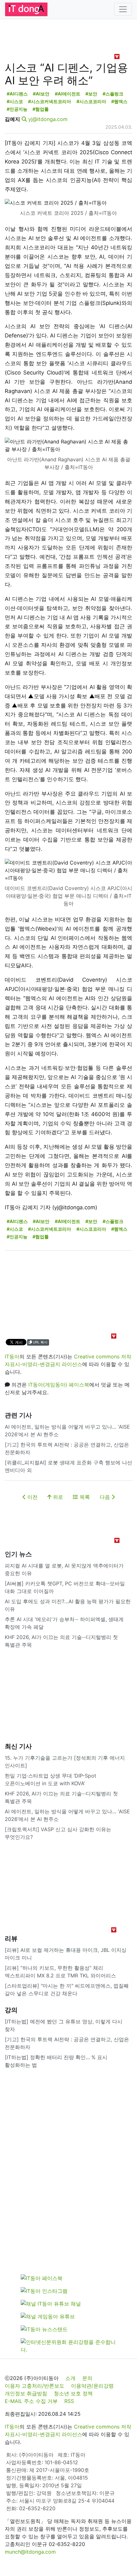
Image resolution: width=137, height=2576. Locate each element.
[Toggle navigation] (123, 9)
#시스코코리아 (91, 101)
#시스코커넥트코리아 (50, 101)
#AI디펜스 (17, 94)
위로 (57, 1497)
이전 (32, 1497)
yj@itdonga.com (48, 119)
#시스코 (15, 101)
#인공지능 (17, 109)
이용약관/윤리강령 (92, 2386)
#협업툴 (41, 109)
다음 (106, 1497)
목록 (84, 1497)
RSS (69, 2401)
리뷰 (11, 1938)
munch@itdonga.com (30, 2552)
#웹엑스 (119, 101)
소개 (70, 2378)
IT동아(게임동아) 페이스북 (59, 1385)
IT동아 (12, 1356)
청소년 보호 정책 (73, 2393)
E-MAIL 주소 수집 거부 (31, 2401)
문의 (87, 2378)
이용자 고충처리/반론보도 (35, 2386)
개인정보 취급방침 (26, 2393)
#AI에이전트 (68, 94)
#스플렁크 (113, 94)
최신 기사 (18, 1746)
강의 (11, 2010)
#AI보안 (41, 94)
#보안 (91, 94)
